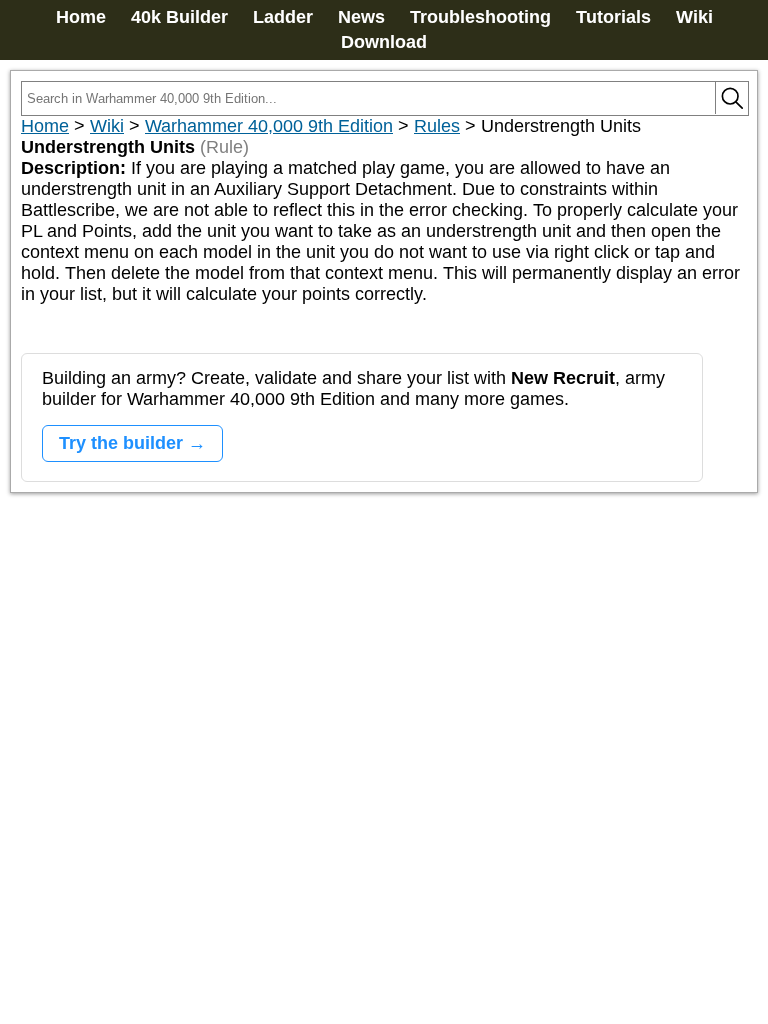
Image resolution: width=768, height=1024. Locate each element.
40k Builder (179, 17)
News (361, 17)
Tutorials (613, 17)
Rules (437, 126)
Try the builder (121, 443)
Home (81, 17)
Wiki (694, 17)
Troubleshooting (480, 17)
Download (384, 42)
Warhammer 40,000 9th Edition (269, 126)
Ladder (283, 17)
